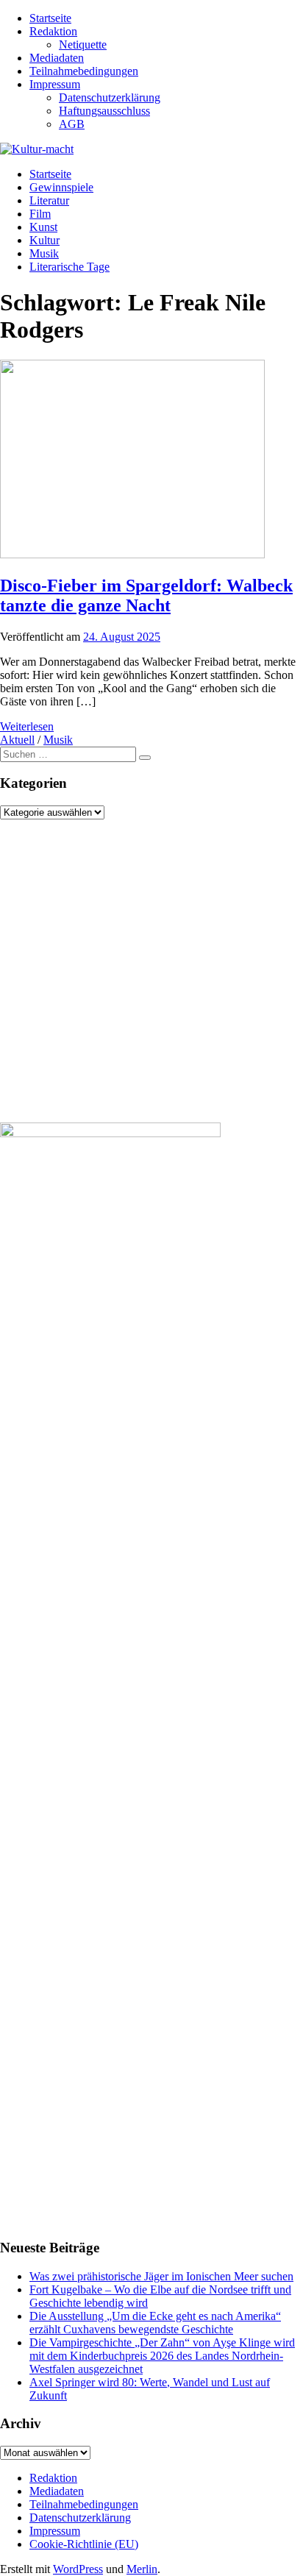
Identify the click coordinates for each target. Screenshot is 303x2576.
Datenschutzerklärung (110, 97)
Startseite (50, 18)
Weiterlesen (27, 726)
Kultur (44, 240)
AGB (72, 124)
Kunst (43, 227)
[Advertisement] (151, 971)
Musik (44, 253)
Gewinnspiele (61, 187)
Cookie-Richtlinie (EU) (84, 2544)
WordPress (78, 2569)
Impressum (55, 84)
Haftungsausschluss (104, 111)
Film (40, 214)
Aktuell (17, 740)
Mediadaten (57, 58)
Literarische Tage (69, 267)
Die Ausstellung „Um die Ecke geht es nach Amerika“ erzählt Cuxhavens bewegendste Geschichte (155, 2323)
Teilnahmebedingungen (84, 71)
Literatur (49, 200)
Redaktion (53, 31)
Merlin (142, 2569)
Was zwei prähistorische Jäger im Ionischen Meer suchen (161, 2276)
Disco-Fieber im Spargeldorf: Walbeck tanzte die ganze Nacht (146, 595)
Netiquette (83, 45)
